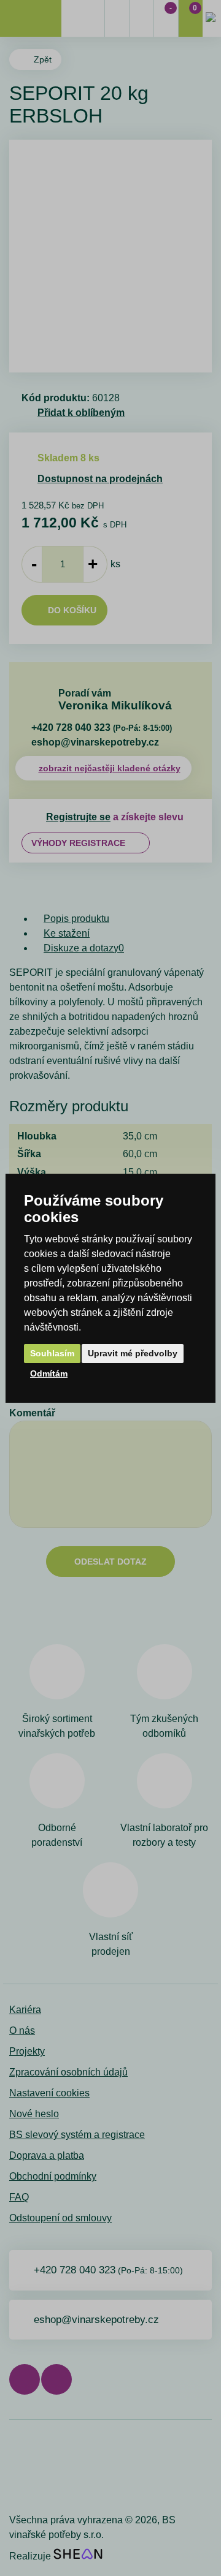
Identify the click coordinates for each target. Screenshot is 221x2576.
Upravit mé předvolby (133, 1353)
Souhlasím (52, 1353)
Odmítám (49, 1373)
